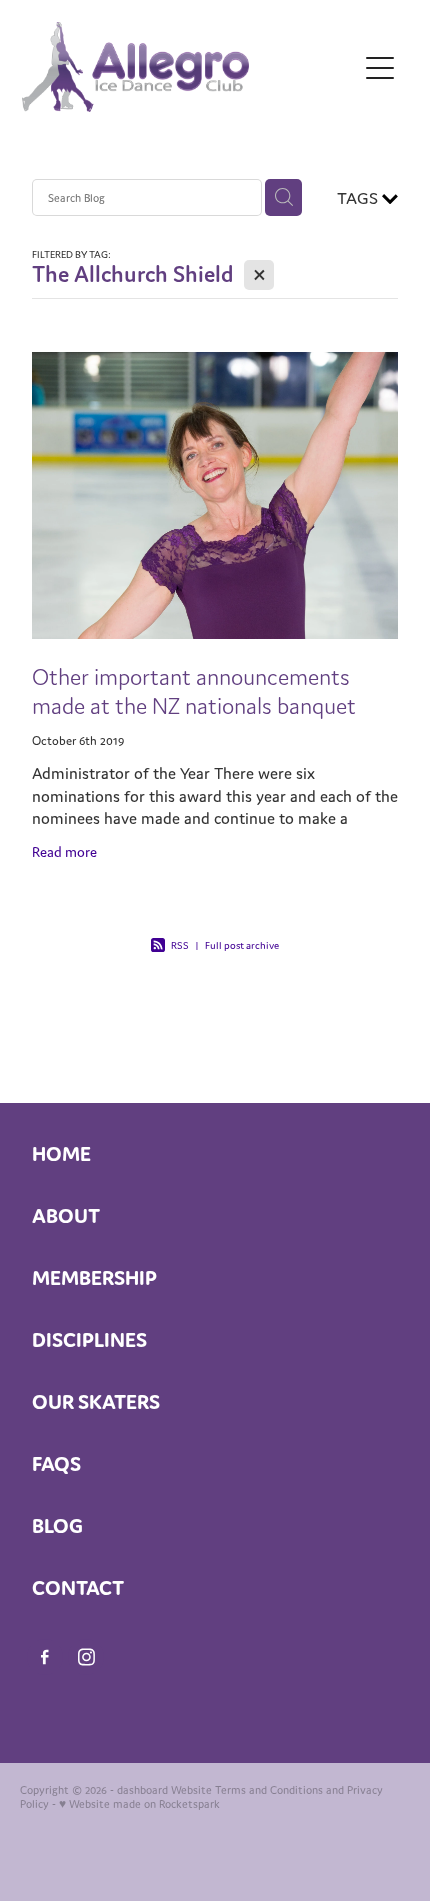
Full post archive (242, 945)
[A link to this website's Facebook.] (45, 1657)
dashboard (142, 1790)
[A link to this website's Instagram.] (86, 1657)
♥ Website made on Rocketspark (139, 1804)
